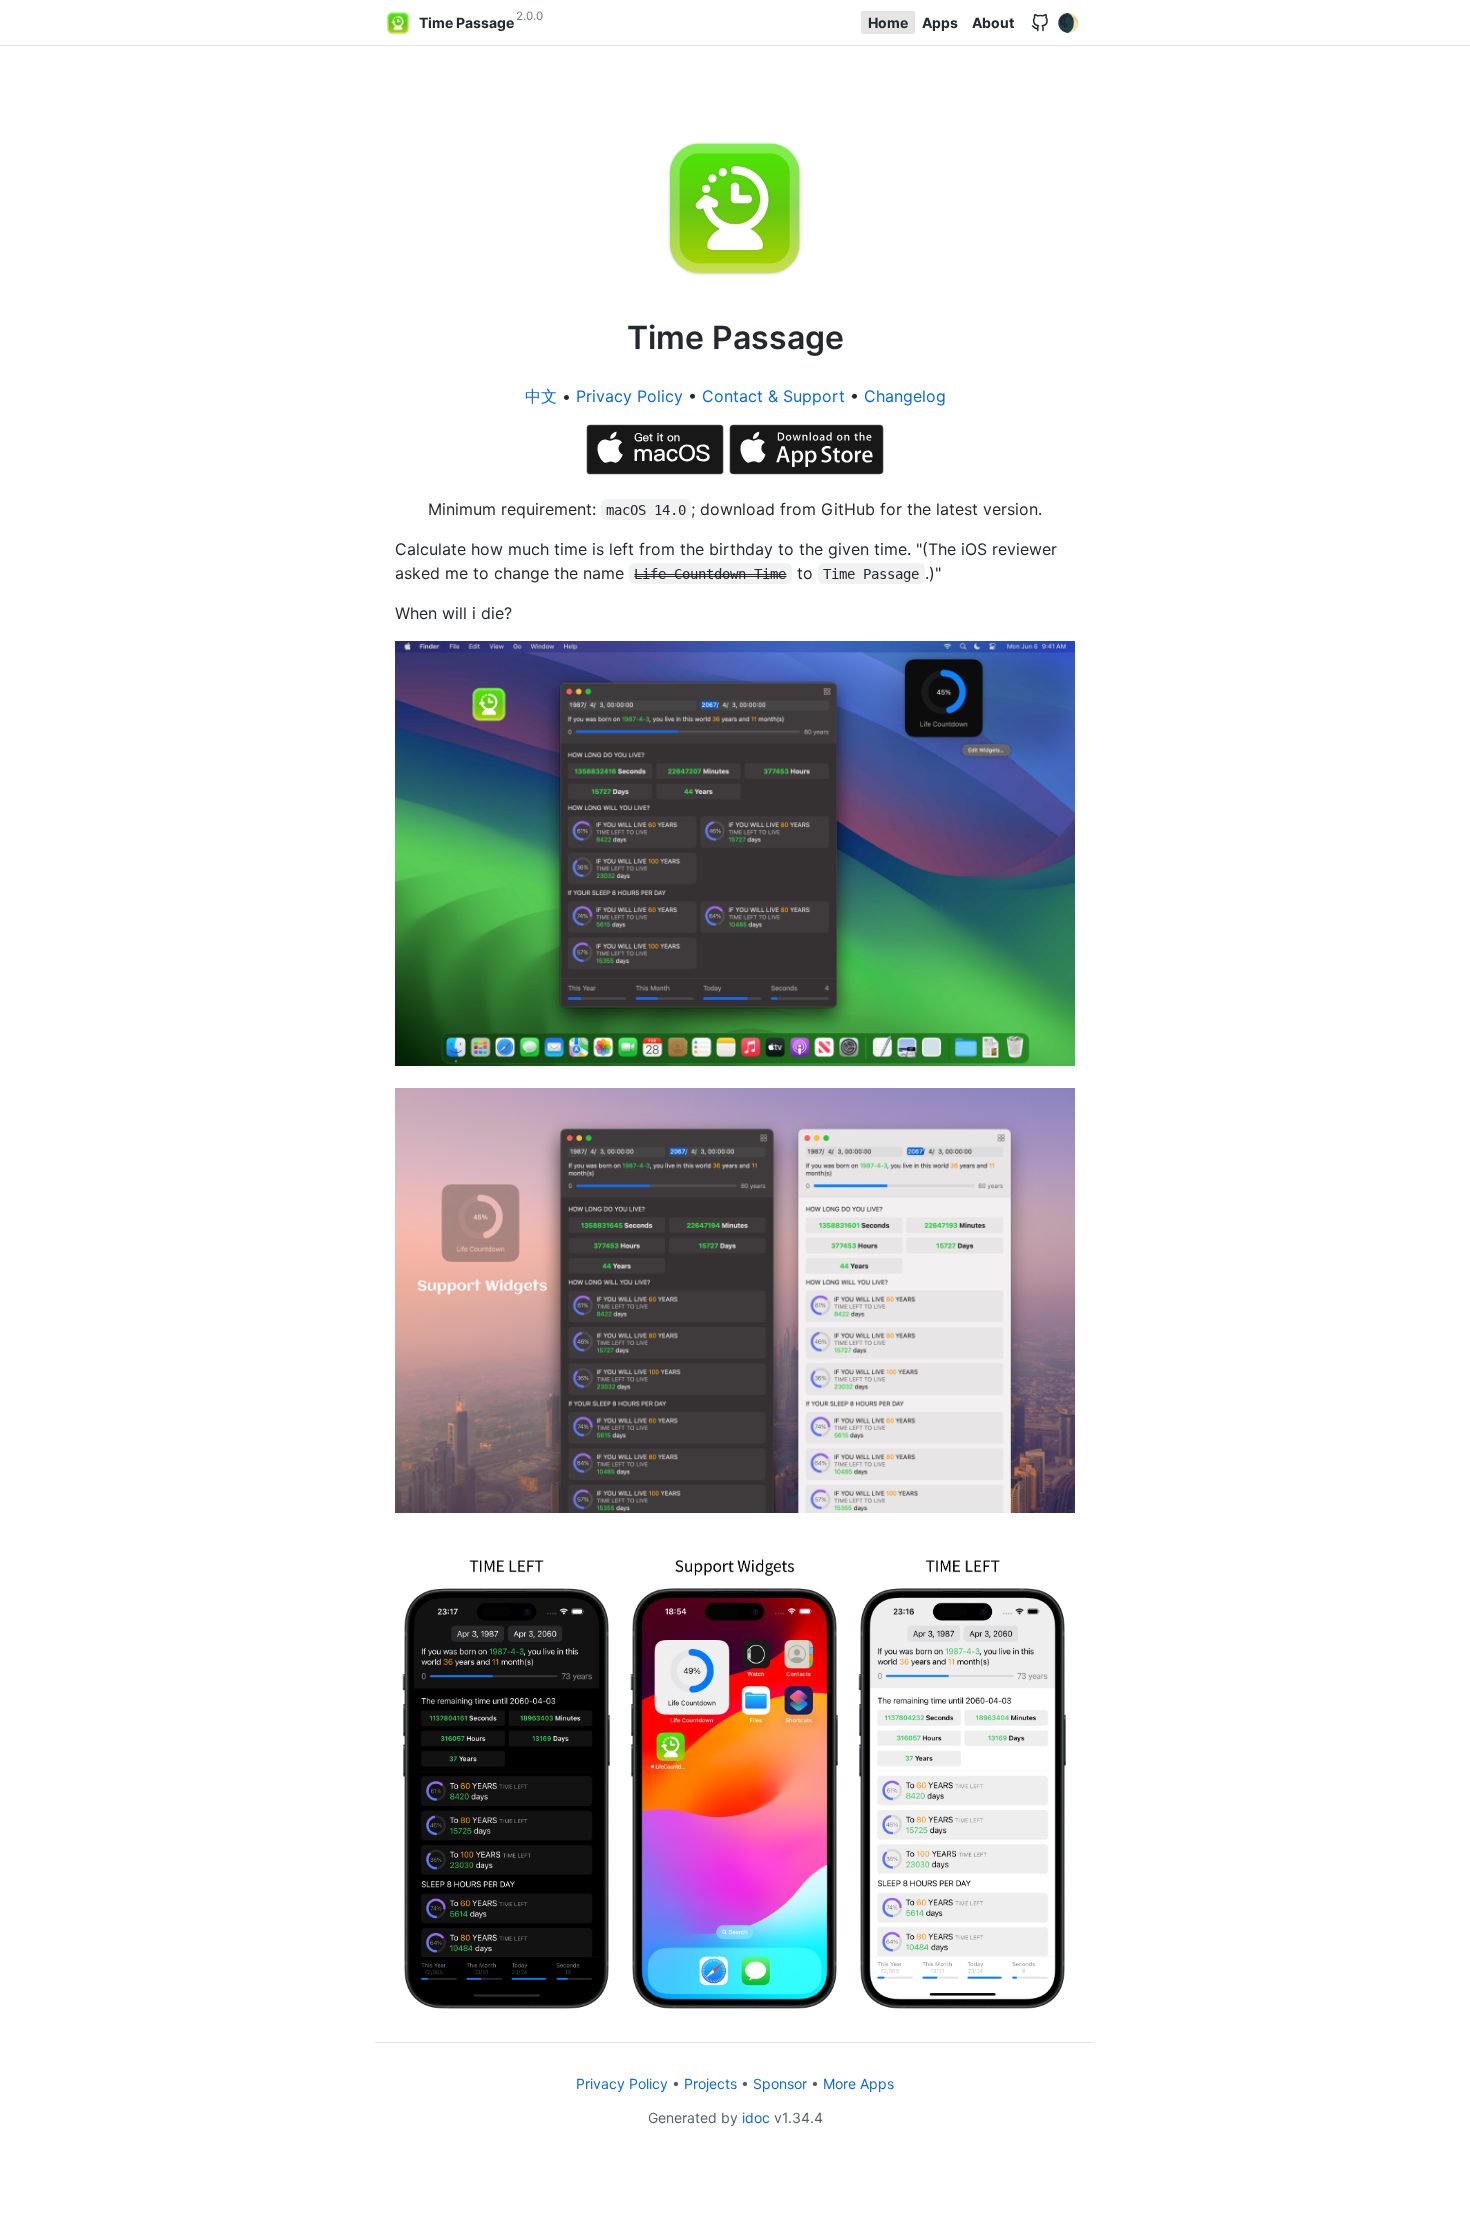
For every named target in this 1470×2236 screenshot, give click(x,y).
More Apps (858, 2083)
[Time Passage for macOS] (657, 469)
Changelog (905, 396)
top (1447, 2215)
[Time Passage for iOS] (807, 469)
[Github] (1040, 23)
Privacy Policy (629, 396)
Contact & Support (773, 396)
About (993, 22)
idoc (756, 2117)
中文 (541, 396)
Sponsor (780, 2083)
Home (888, 22)
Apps (940, 22)
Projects (710, 2083)
